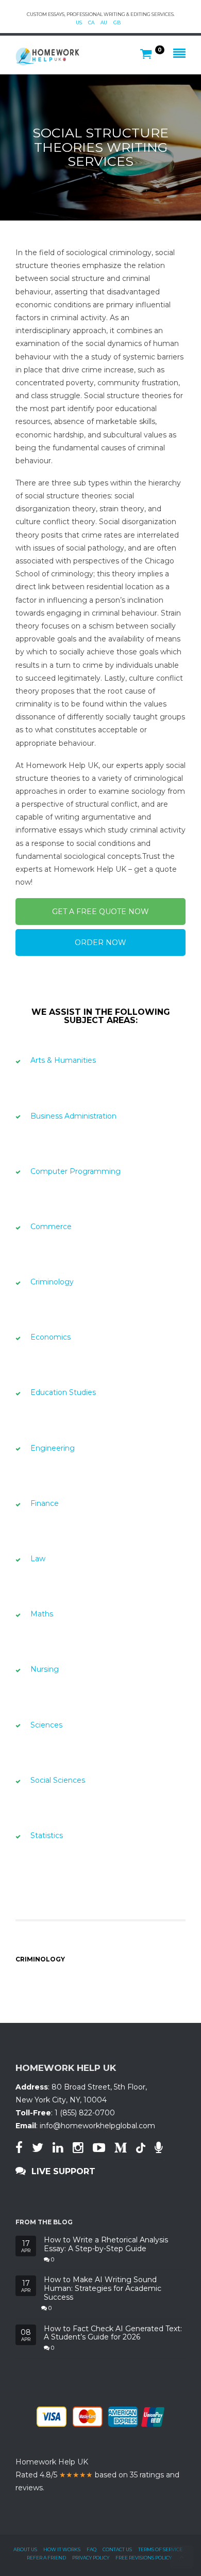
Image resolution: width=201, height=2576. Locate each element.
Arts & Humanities (63, 1060)
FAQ (91, 2549)
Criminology (52, 1282)
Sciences (46, 1725)
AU (104, 22)
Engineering (53, 1448)
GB (117, 22)
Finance (45, 1503)
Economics (51, 1337)
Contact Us (117, 2549)
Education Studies (63, 1392)
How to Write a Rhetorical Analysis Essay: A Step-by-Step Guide (106, 2244)
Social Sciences (58, 1780)
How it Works (62, 2549)
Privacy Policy (91, 2558)
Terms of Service (160, 2549)
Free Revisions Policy (144, 2558)
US (79, 22)
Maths (42, 1614)
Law (38, 1559)
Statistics (47, 1835)
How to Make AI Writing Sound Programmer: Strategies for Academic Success (103, 2288)
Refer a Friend (46, 2558)
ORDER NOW (100, 943)
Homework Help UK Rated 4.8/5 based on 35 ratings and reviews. (97, 2475)
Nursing (45, 1669)
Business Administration (73, 1116)
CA (91, 22)
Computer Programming (76, 1171)
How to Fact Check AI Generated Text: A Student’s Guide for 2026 (113, 2333)
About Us (25, 2549)
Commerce (51, 1227)
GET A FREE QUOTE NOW (100, 912)
